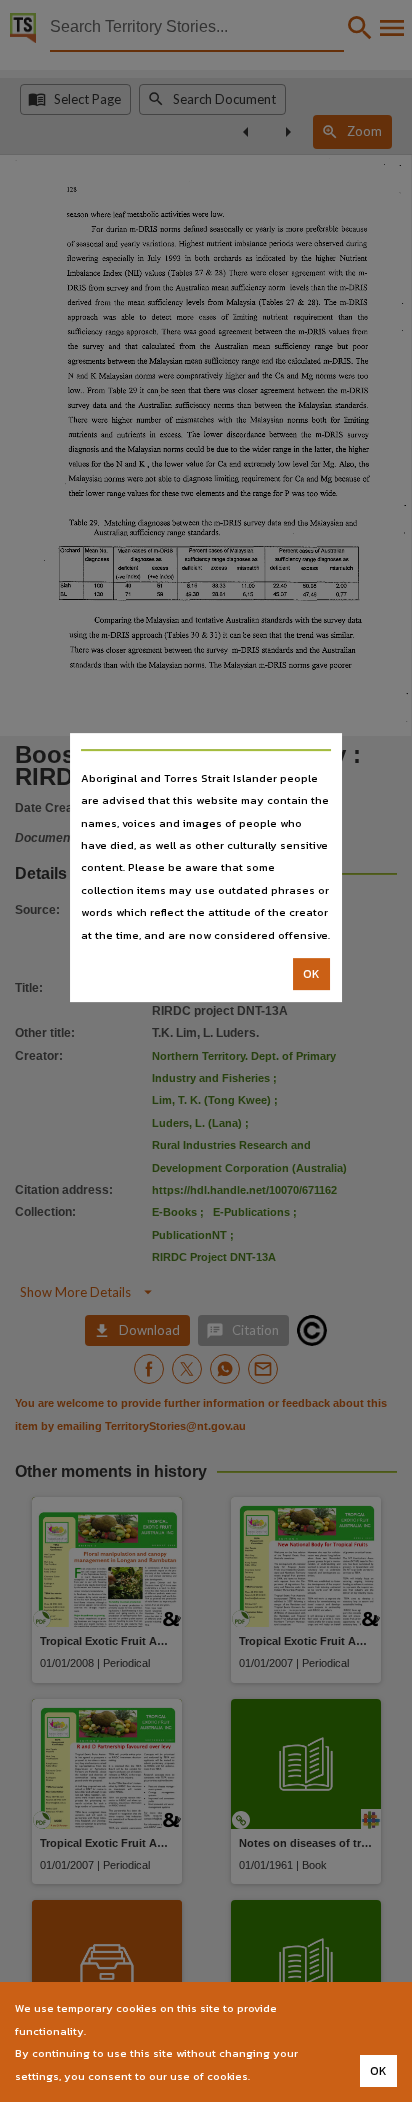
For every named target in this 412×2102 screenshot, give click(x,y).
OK (311, 974)
